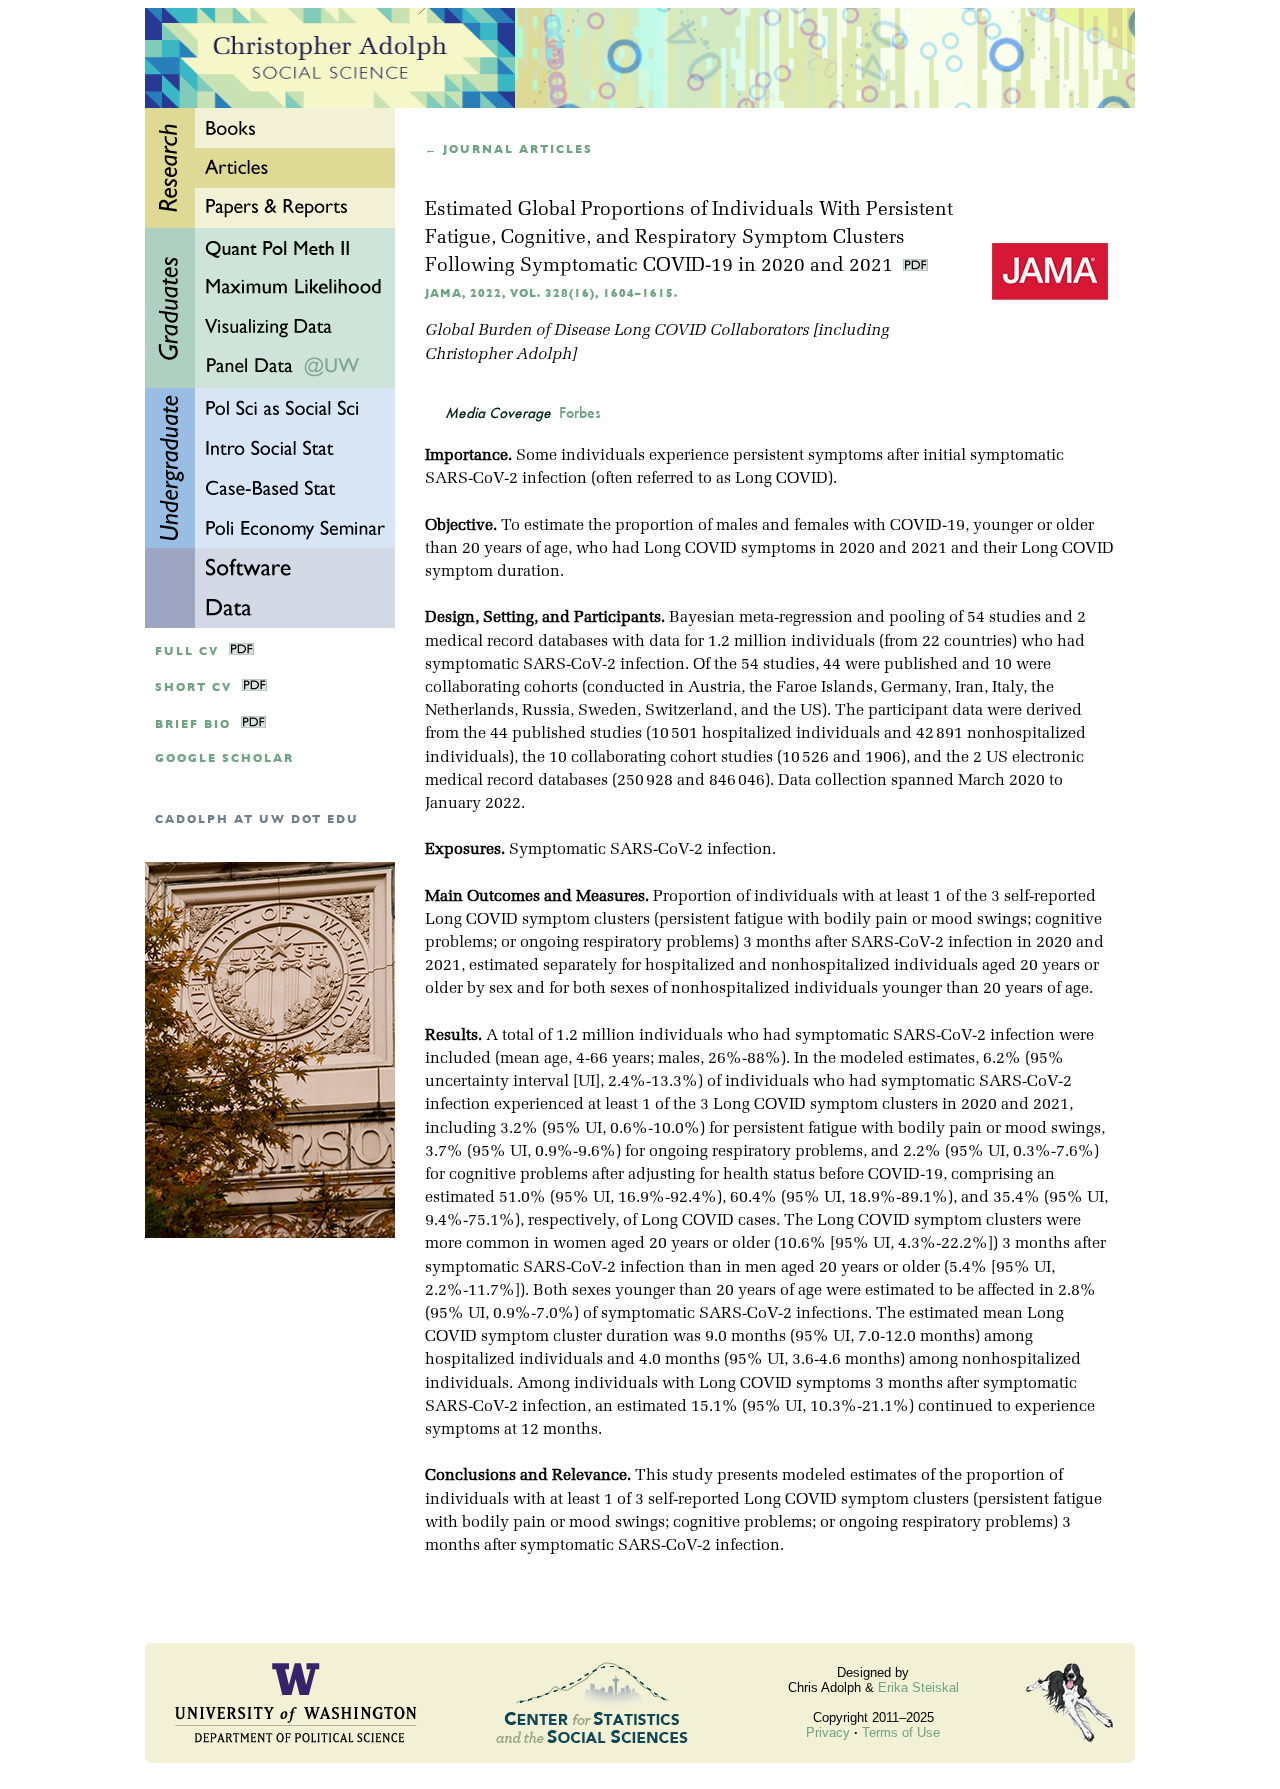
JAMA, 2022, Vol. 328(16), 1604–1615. (551, 293)
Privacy (828, 1732)
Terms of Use (901, 1732)
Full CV (187, 651)
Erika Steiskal (918, 1687)
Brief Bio (193, 724)
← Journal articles (509, 149)
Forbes (580, 413)
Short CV (193, 687)
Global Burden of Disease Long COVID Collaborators (617, 331)
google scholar (224, 758)
